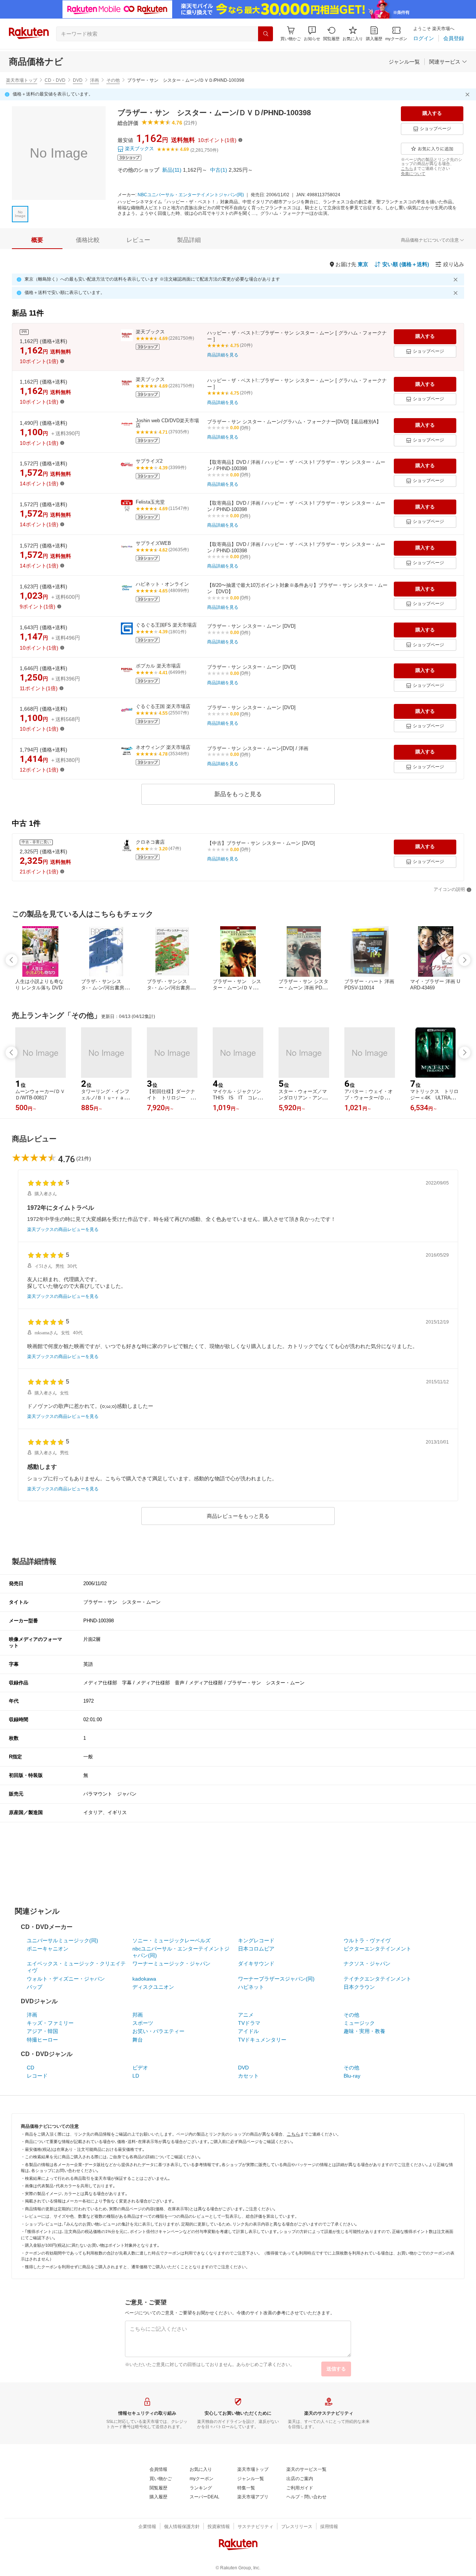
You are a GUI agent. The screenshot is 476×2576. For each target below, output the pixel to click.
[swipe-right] (464, 960)
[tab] (37, 240)
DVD (78, 80)
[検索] (266, 34)
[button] (312, 34)
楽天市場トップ (22, 80)
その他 (113, 80)
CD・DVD (55, 80)
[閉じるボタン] (469, 94)
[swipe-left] (12, 960)
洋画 (94, 80)
